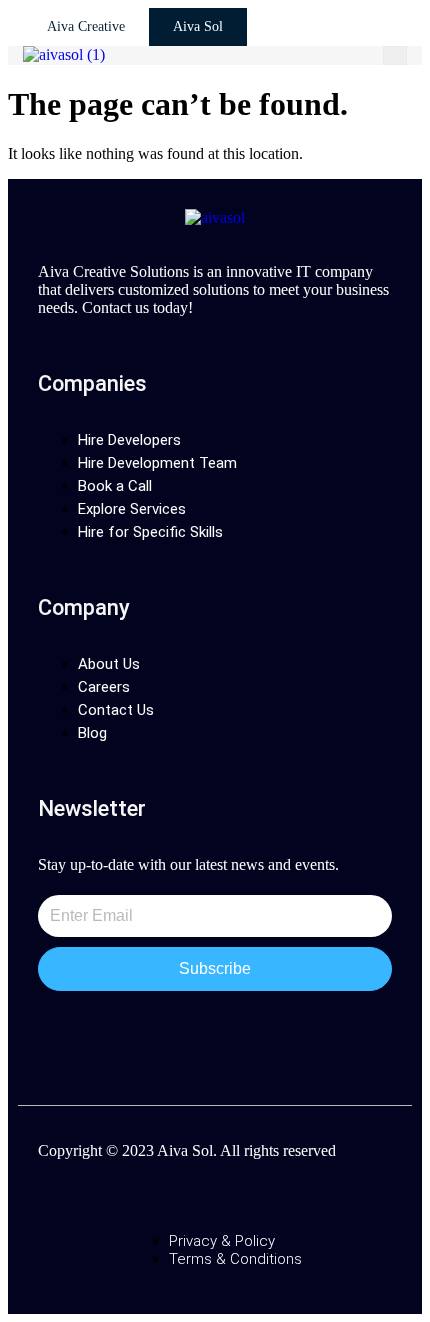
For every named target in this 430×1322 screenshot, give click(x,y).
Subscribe (215, 968)
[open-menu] (395, 55)
